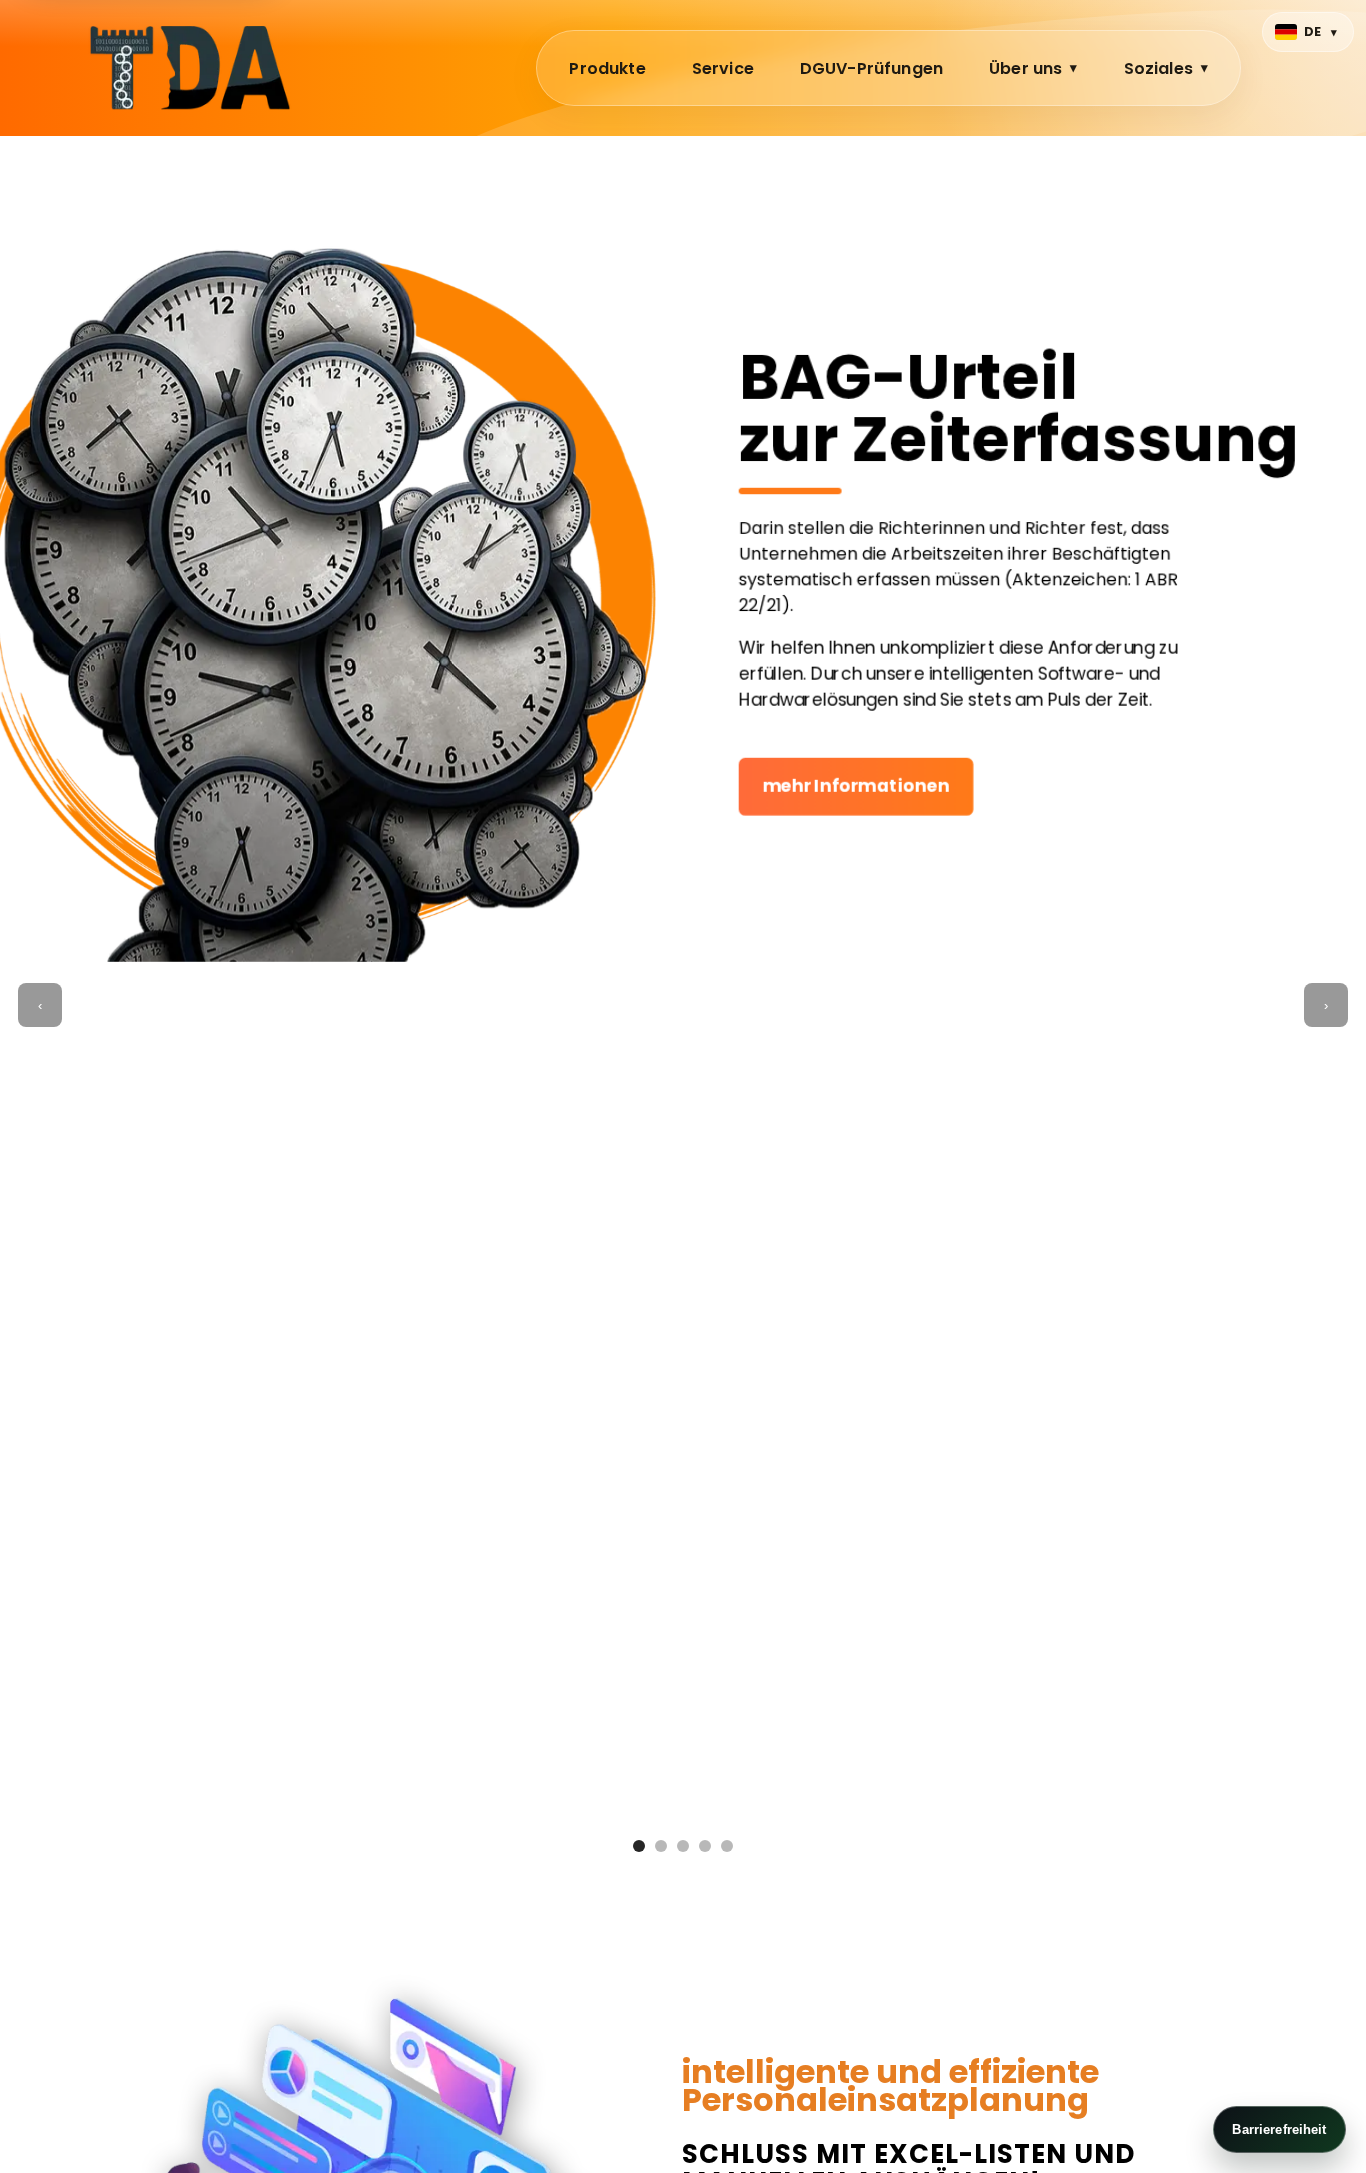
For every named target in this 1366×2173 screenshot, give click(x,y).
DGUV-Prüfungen (871, 68)
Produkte (607, 68)
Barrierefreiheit (1279, 2129)
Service (723, 68)
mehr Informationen (853, 786)
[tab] (639, 1846)
